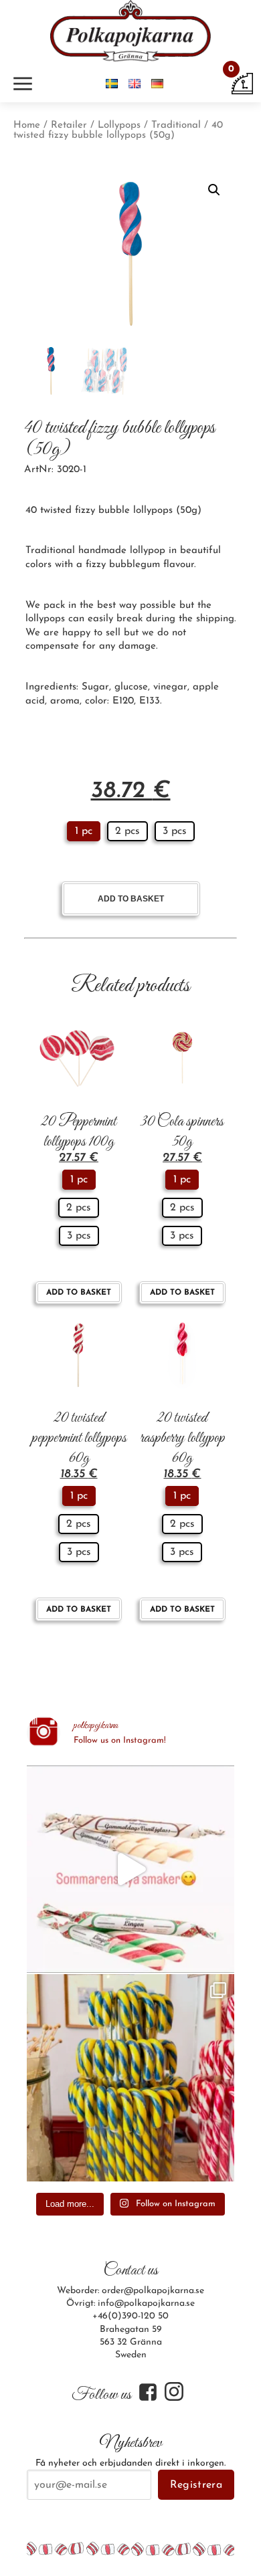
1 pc (84, 831)
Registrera (196, 2485)
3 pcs (175, 831)
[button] (214, 190)
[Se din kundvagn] (242, 83)
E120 (123, 701)
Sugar (95, 687)
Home (27, 125)
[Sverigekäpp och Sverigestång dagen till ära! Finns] (130, 2078)
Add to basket (131, 899)
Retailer (69, 125)
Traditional (176, 125)
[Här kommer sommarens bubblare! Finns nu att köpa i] (130, 1869)
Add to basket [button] (79, 1293)
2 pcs (127, 831)
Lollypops (119, 125)
